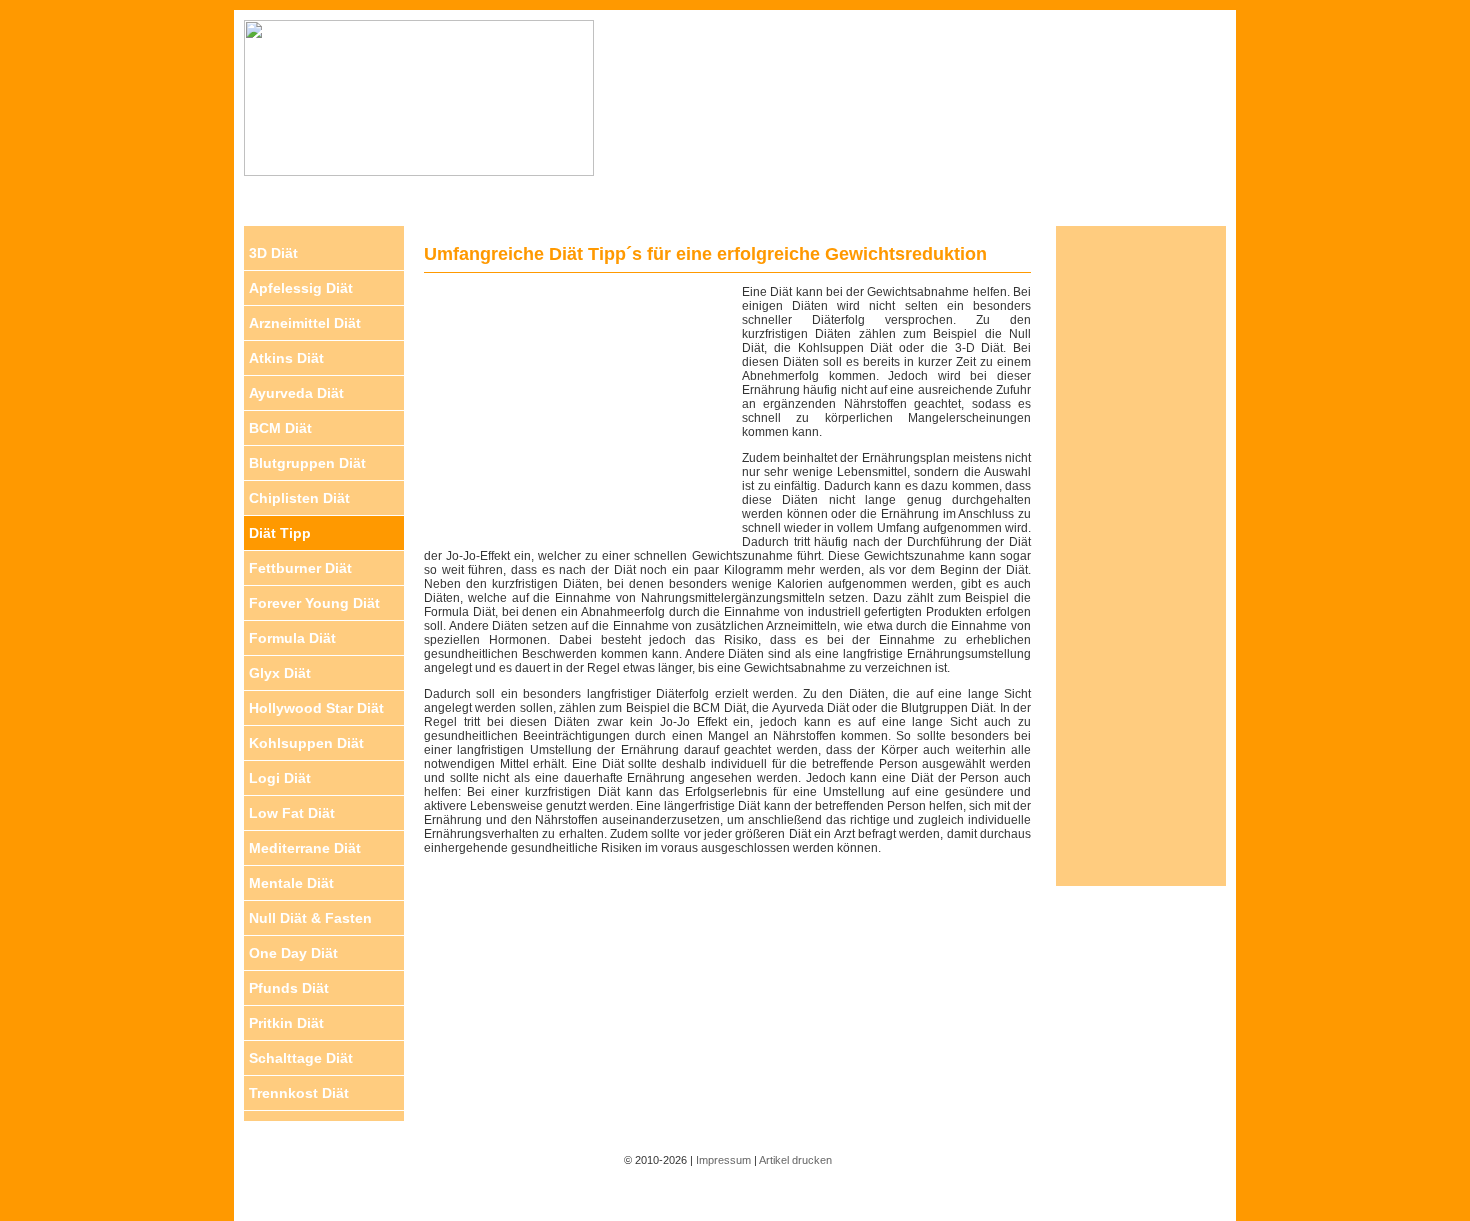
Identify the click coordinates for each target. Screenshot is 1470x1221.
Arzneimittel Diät (305, 323)
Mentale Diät (291, 883)
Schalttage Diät (301, 1058)
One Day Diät (293, 953)
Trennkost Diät (299, 1093)
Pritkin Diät (286, 1023)
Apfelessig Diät (301, 288)
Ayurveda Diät (296, 393)
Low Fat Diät (292, 813)
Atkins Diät (286, 358)
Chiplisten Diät (299, 498)
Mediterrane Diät (305, 848)
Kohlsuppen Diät (306, 743)
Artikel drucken (795, 1160)
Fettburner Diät (300, 568)
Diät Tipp (280, 533)
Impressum (723, 1160)
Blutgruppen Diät (307, 463)
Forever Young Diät (314, 603)
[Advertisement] (915, 111)
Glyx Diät (280, 673)
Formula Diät (292, 638)
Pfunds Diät (289, 988)
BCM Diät (280, 428)
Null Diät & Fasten (310, 918)
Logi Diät (280, 778)
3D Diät (273, 253)
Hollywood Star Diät (316, 708)
